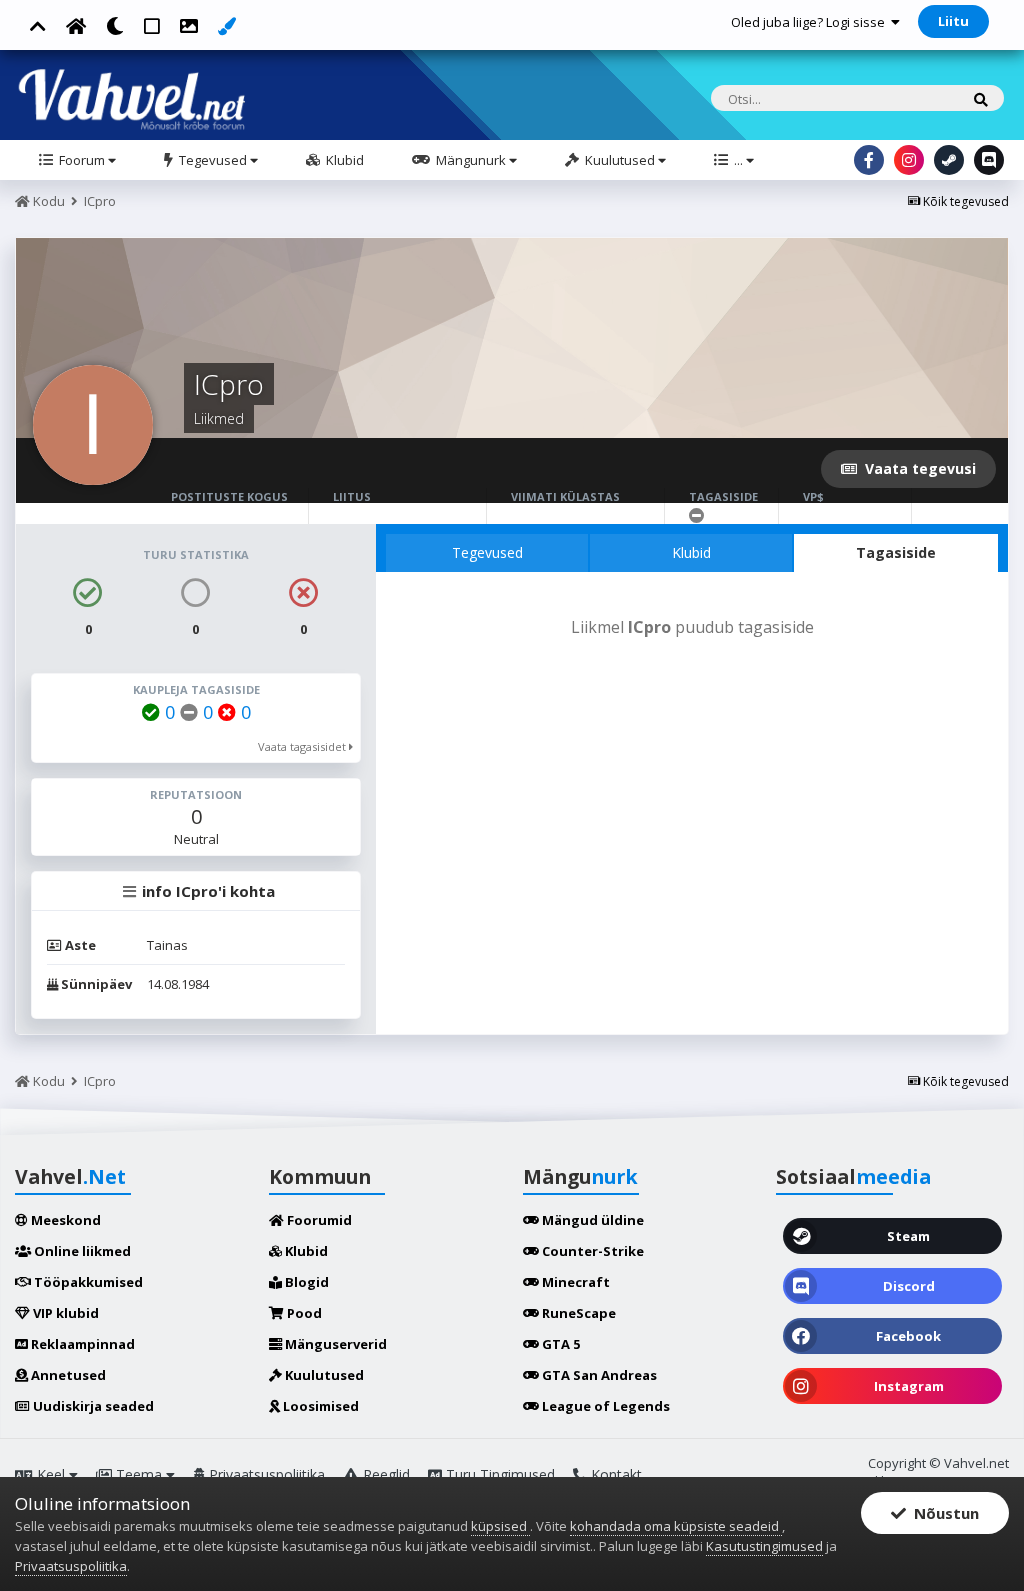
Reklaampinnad (81, 1344)
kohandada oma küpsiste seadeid (676, 1526)
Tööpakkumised (87, 1282)
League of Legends (604, 1406)
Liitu (953, 21)
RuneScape (577, 1313)
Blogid (305, 1282)
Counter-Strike (591, 1251)
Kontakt (614, 1474)
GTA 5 (559, 1344)
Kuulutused (620, 160)
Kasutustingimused (764, 1546)
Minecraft (574, 1282)
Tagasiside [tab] (896, 552)
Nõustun (942, 1513)
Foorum (82, 160)
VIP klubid (64, 1313)
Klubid (343, 160)
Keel (51, 1474)
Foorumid (318, 1220)
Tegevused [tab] (487, 552)
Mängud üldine (591, 1220)
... (738, 160)
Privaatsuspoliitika (265, 1474)
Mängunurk (471, 160)
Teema (139, 1474)
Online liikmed (81, 1251)
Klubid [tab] (691, 552)
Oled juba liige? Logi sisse (811, 22)
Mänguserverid (334, 1344)
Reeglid (384, 1474)
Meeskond (64, 1220)
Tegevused (213, 160)
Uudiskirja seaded (92, 1406)
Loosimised (319, 1406)
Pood (303, 1313)
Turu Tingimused (498, 1474)
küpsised (500, 1526)
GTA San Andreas (598, 1375)
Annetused (67, 1375)
